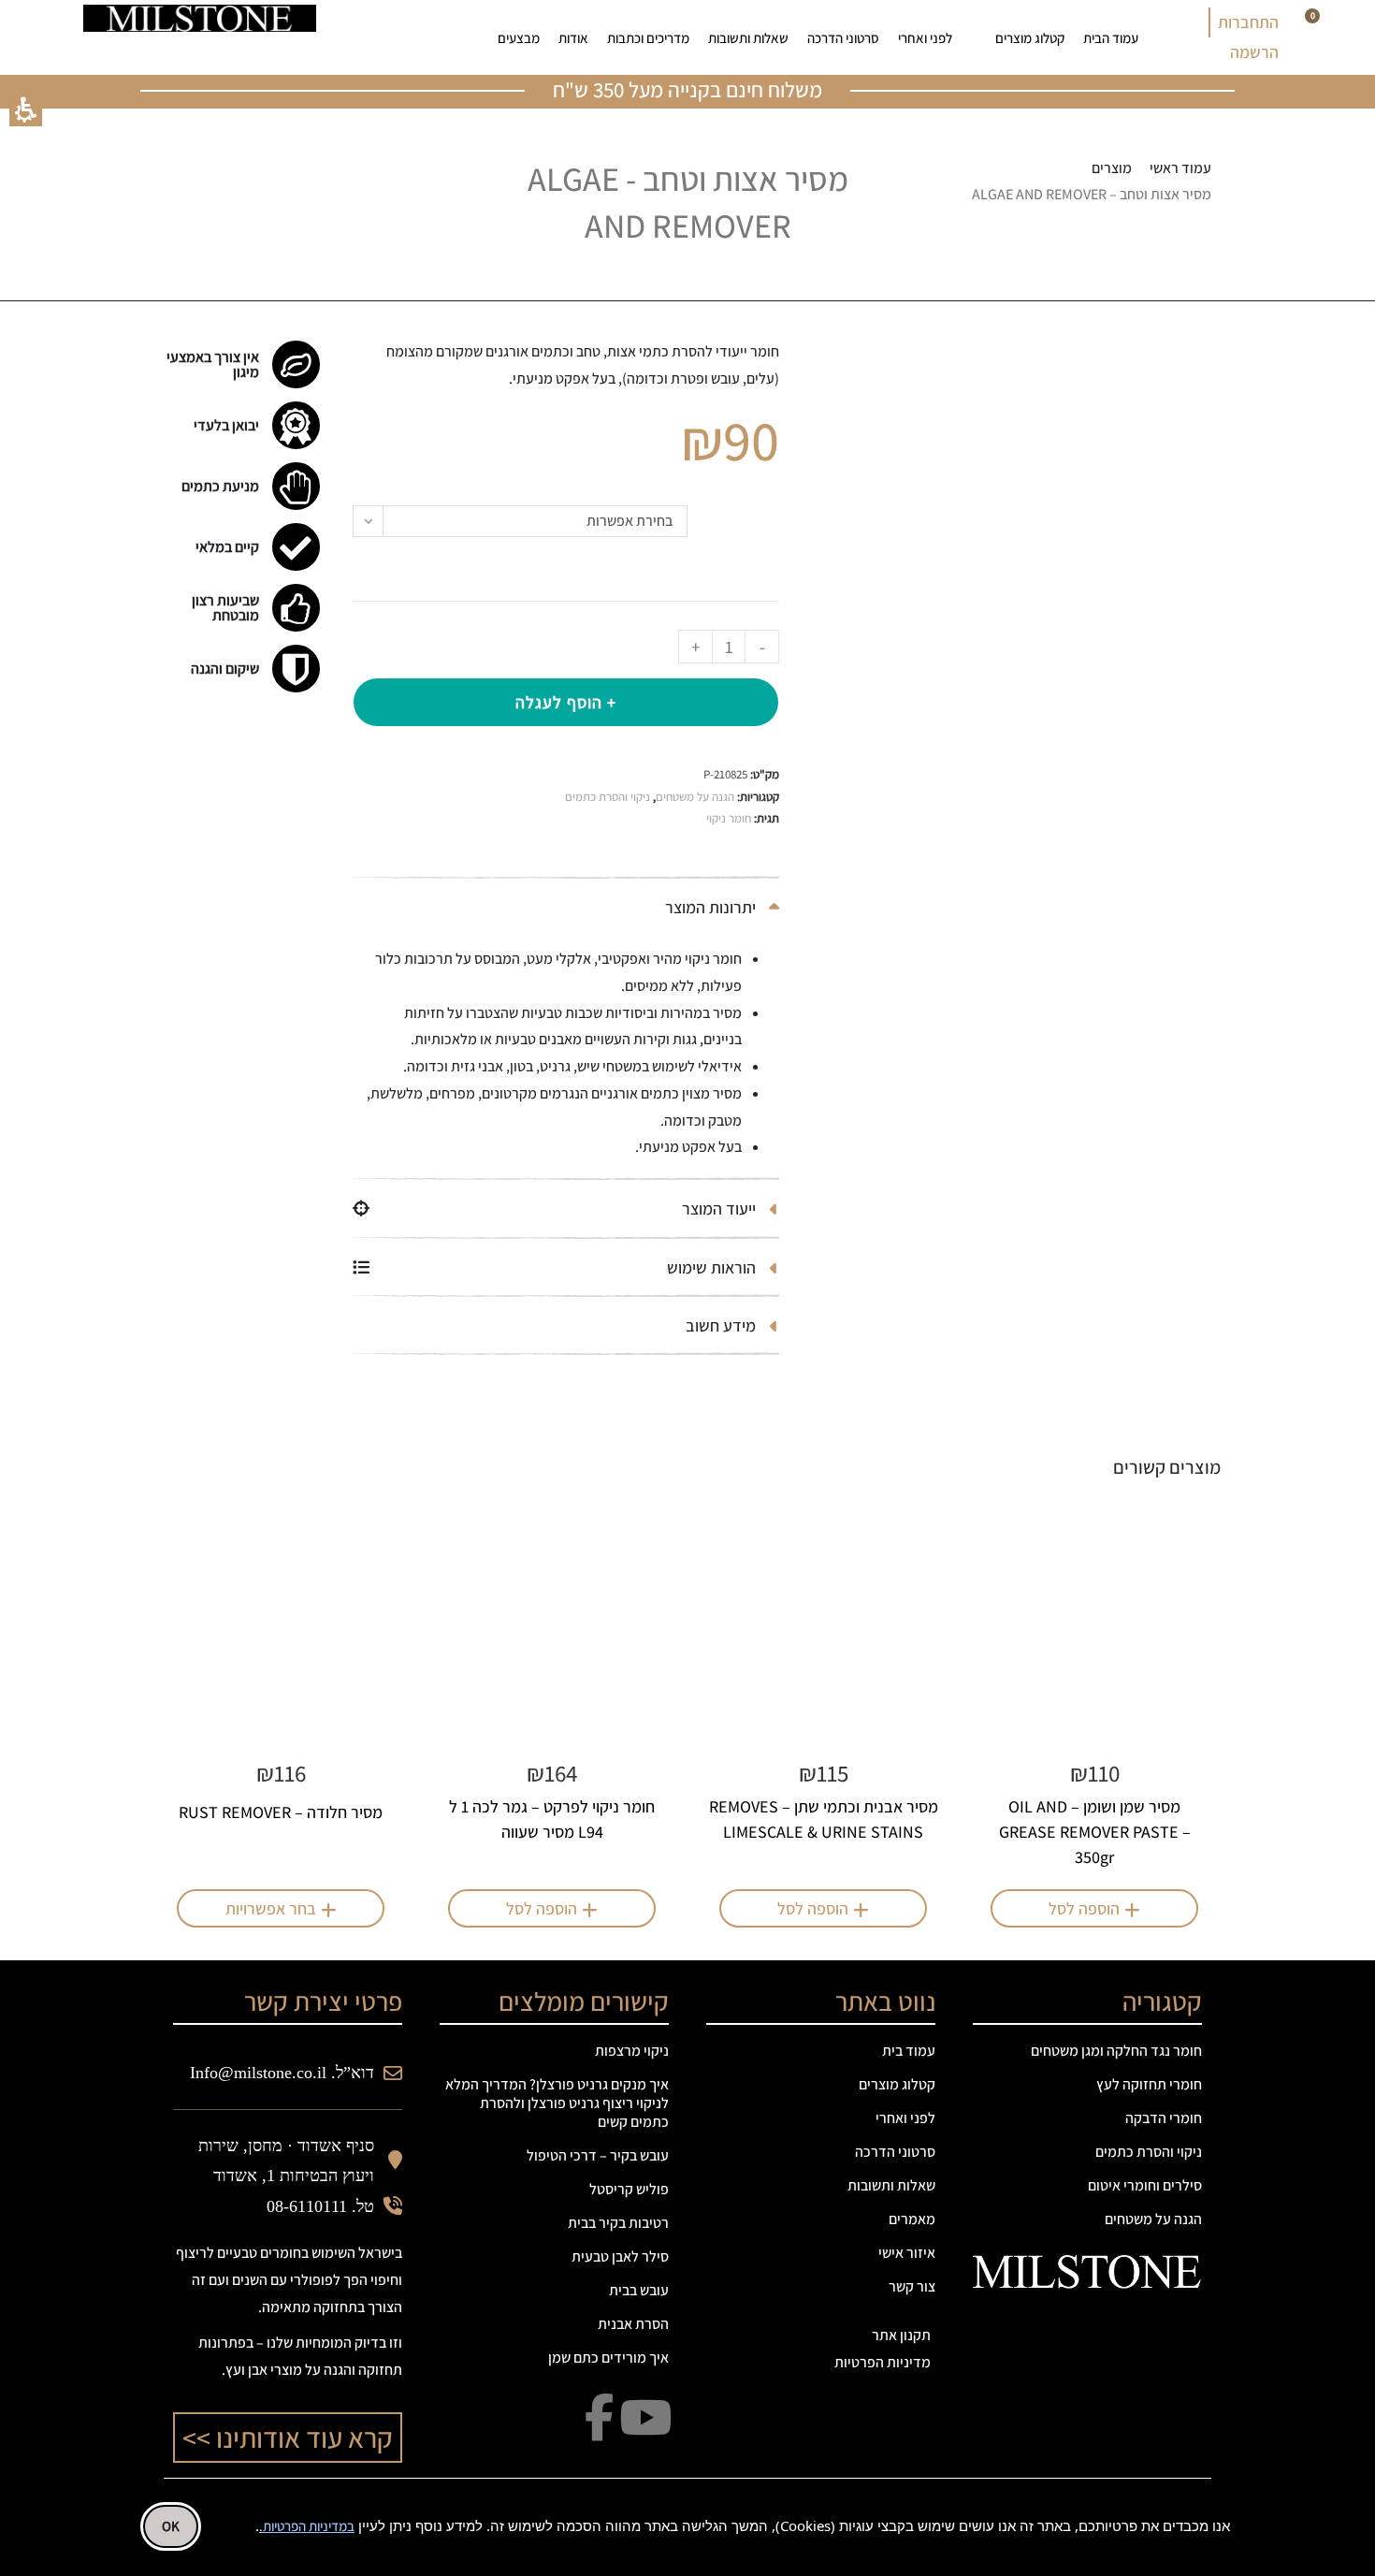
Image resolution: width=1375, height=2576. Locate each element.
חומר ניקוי (729, 818)
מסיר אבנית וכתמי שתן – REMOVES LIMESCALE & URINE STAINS (824, 1819)
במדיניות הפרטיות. (307, 2526)
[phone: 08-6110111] (365, 37)
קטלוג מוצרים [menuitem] (1030, 38)
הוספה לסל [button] (1084, 1908)
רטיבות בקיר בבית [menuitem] (618, 2223)
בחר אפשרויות (271, 1908)
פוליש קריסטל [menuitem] (629, 2189)
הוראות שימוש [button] (713, 1267)
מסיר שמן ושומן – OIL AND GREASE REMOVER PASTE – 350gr (1095, 1832)
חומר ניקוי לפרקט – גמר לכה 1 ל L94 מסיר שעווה (552, 1819)
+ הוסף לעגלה (566, 702)
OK (171, 2526)
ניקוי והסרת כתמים (608, 797)
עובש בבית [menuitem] (639, 2290)
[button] (26, 110)
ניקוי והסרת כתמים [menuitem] (1149, 2152)
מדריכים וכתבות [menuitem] (648, 38)
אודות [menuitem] (573, 38)
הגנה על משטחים (695, 797)
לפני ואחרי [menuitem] (925, 38)
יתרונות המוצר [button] (712, 907)
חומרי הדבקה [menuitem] (1164, 2118)
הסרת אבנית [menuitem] (633, 2324)
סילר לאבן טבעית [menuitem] (620, 2256)
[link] (411, 37)
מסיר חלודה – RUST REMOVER (281, 1812)
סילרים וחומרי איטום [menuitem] (1145, 2185)
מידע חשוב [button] (723, 1325)
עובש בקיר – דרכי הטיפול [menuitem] (598, 2155)
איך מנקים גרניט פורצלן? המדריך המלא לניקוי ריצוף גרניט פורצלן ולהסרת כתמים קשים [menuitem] (557, 2103)
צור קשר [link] (912, 2286)
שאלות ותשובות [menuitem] (748, 38)
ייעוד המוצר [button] (721, 1208)
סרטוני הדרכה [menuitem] (843, 38)
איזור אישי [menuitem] (907, 2253)
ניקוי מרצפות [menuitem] (632, 2051)
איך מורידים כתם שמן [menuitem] (608, 2358)
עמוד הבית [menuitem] (1111, 38)
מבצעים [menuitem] (519, 38)
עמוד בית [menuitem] (909, 2051)
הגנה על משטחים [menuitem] (1153, 2219)
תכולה (752, 532)
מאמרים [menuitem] (912, 2219)
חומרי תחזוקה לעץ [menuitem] (1149, 2084)
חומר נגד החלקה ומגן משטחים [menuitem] (1116, 2051)
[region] (1043, 182)
